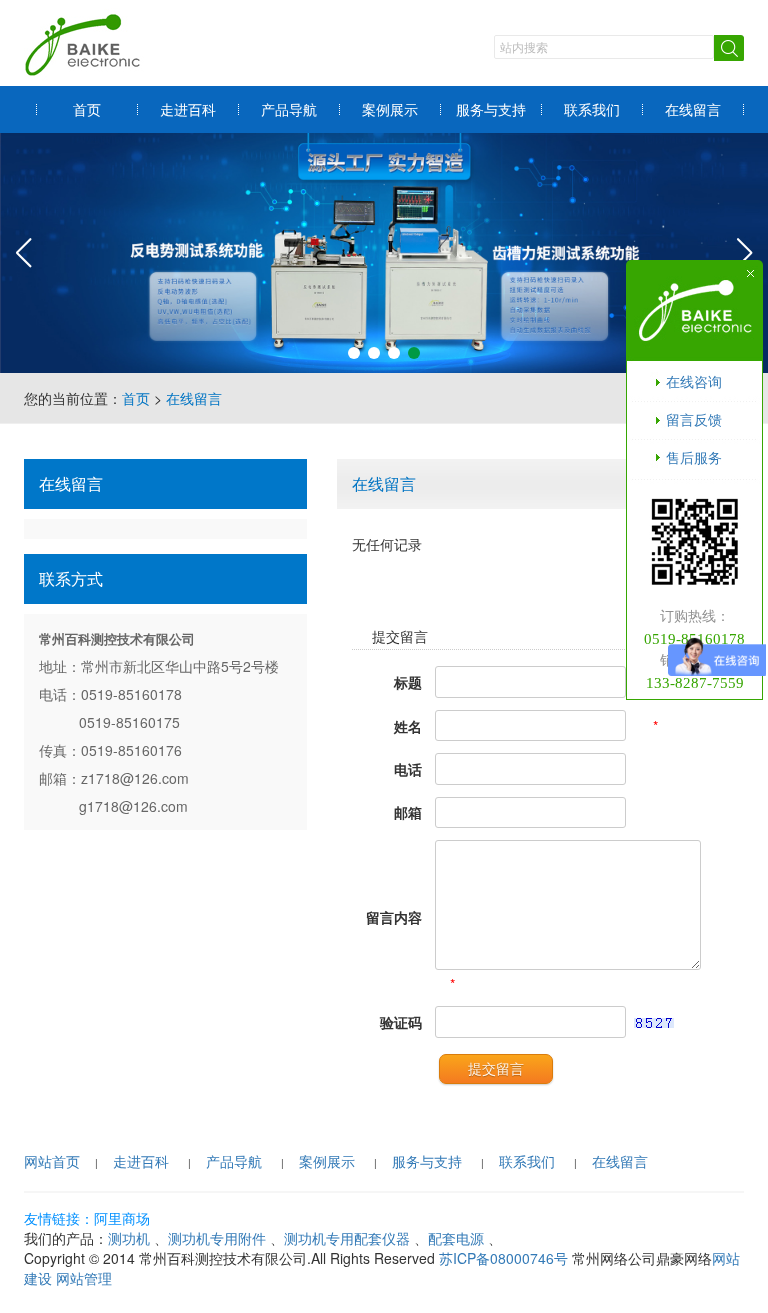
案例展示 (390, 109)
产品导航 (289, 109)
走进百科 (188, 109)
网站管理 (84, 1278)
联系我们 (592, 109)
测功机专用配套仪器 (347, 1238)
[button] (354, 353)
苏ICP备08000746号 (503, 1258)
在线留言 (693, 109)
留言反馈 (694, 419)
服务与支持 (491, 109)
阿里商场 (122, 1218)
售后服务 (694, 457)
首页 (87, 109)
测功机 (129, 1238)
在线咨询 (694, 381)
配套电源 (456, 1238)
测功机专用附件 (217, 1238)
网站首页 (52, 1161)
